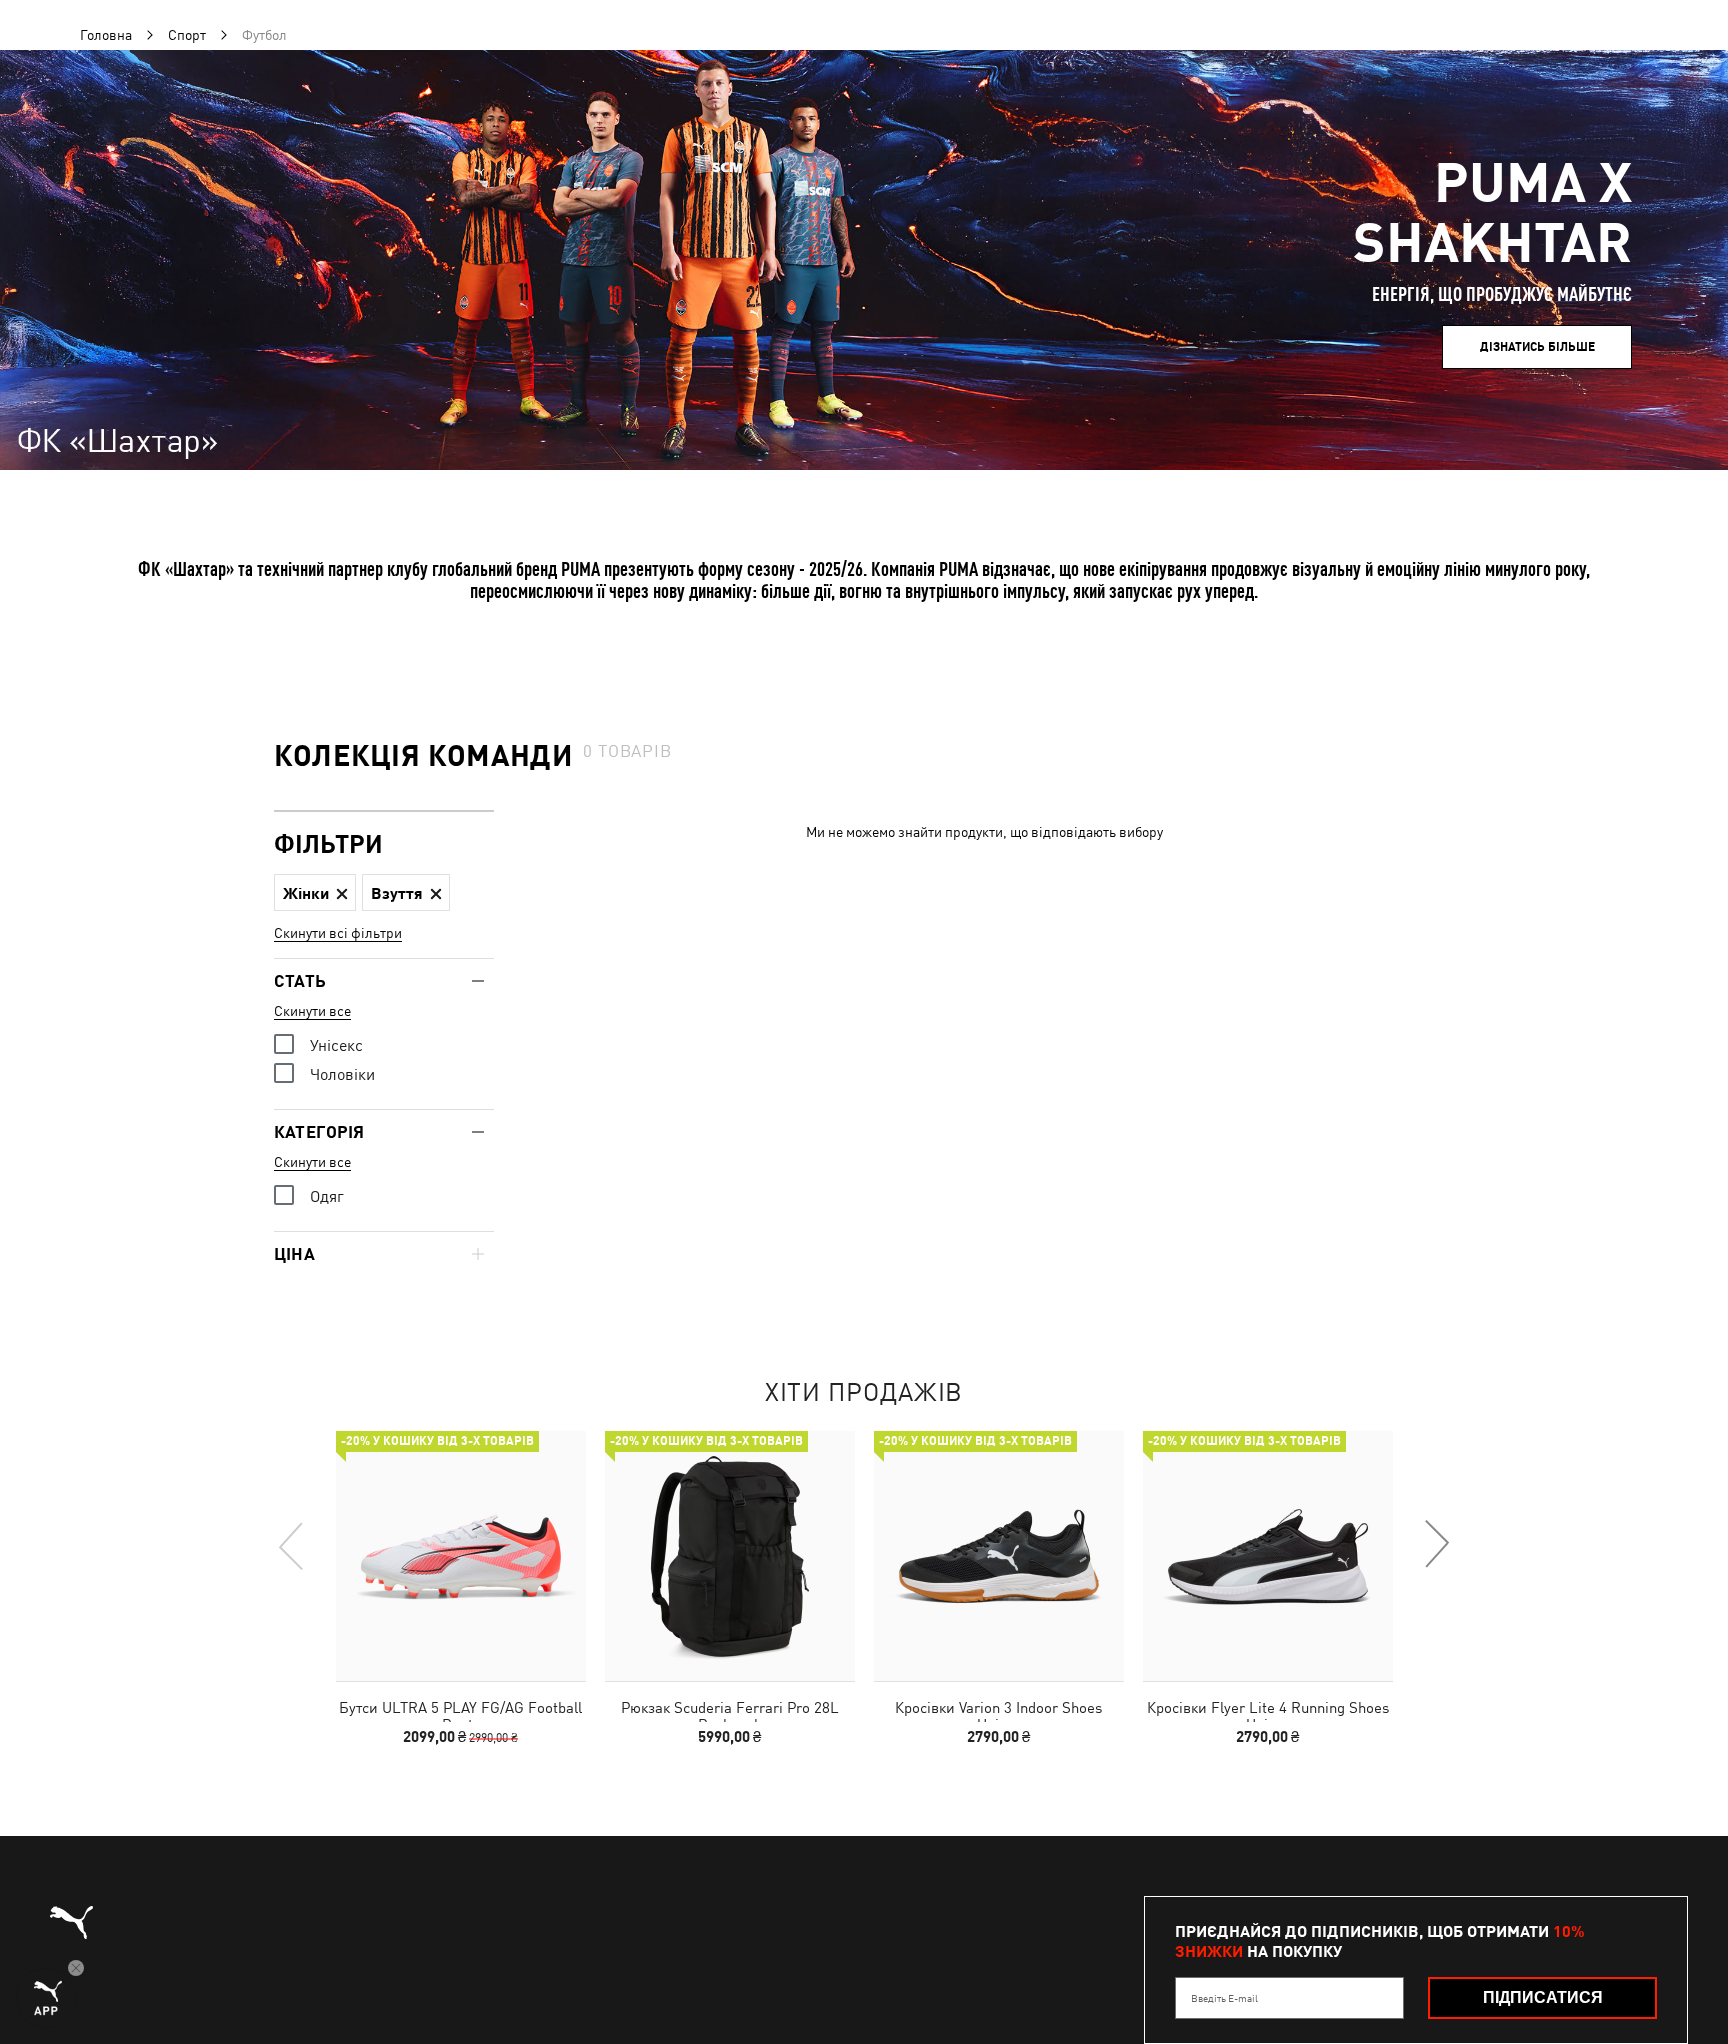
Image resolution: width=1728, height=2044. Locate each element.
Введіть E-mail (1224, 1998)
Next (1436, 1545)
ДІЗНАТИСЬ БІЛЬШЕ (1537, 347)
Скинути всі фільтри (338, 933)
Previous (292, 1545)
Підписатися (1543, 1997)
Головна (106, 35)
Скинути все (312, 1011)
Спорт (187, 35)
